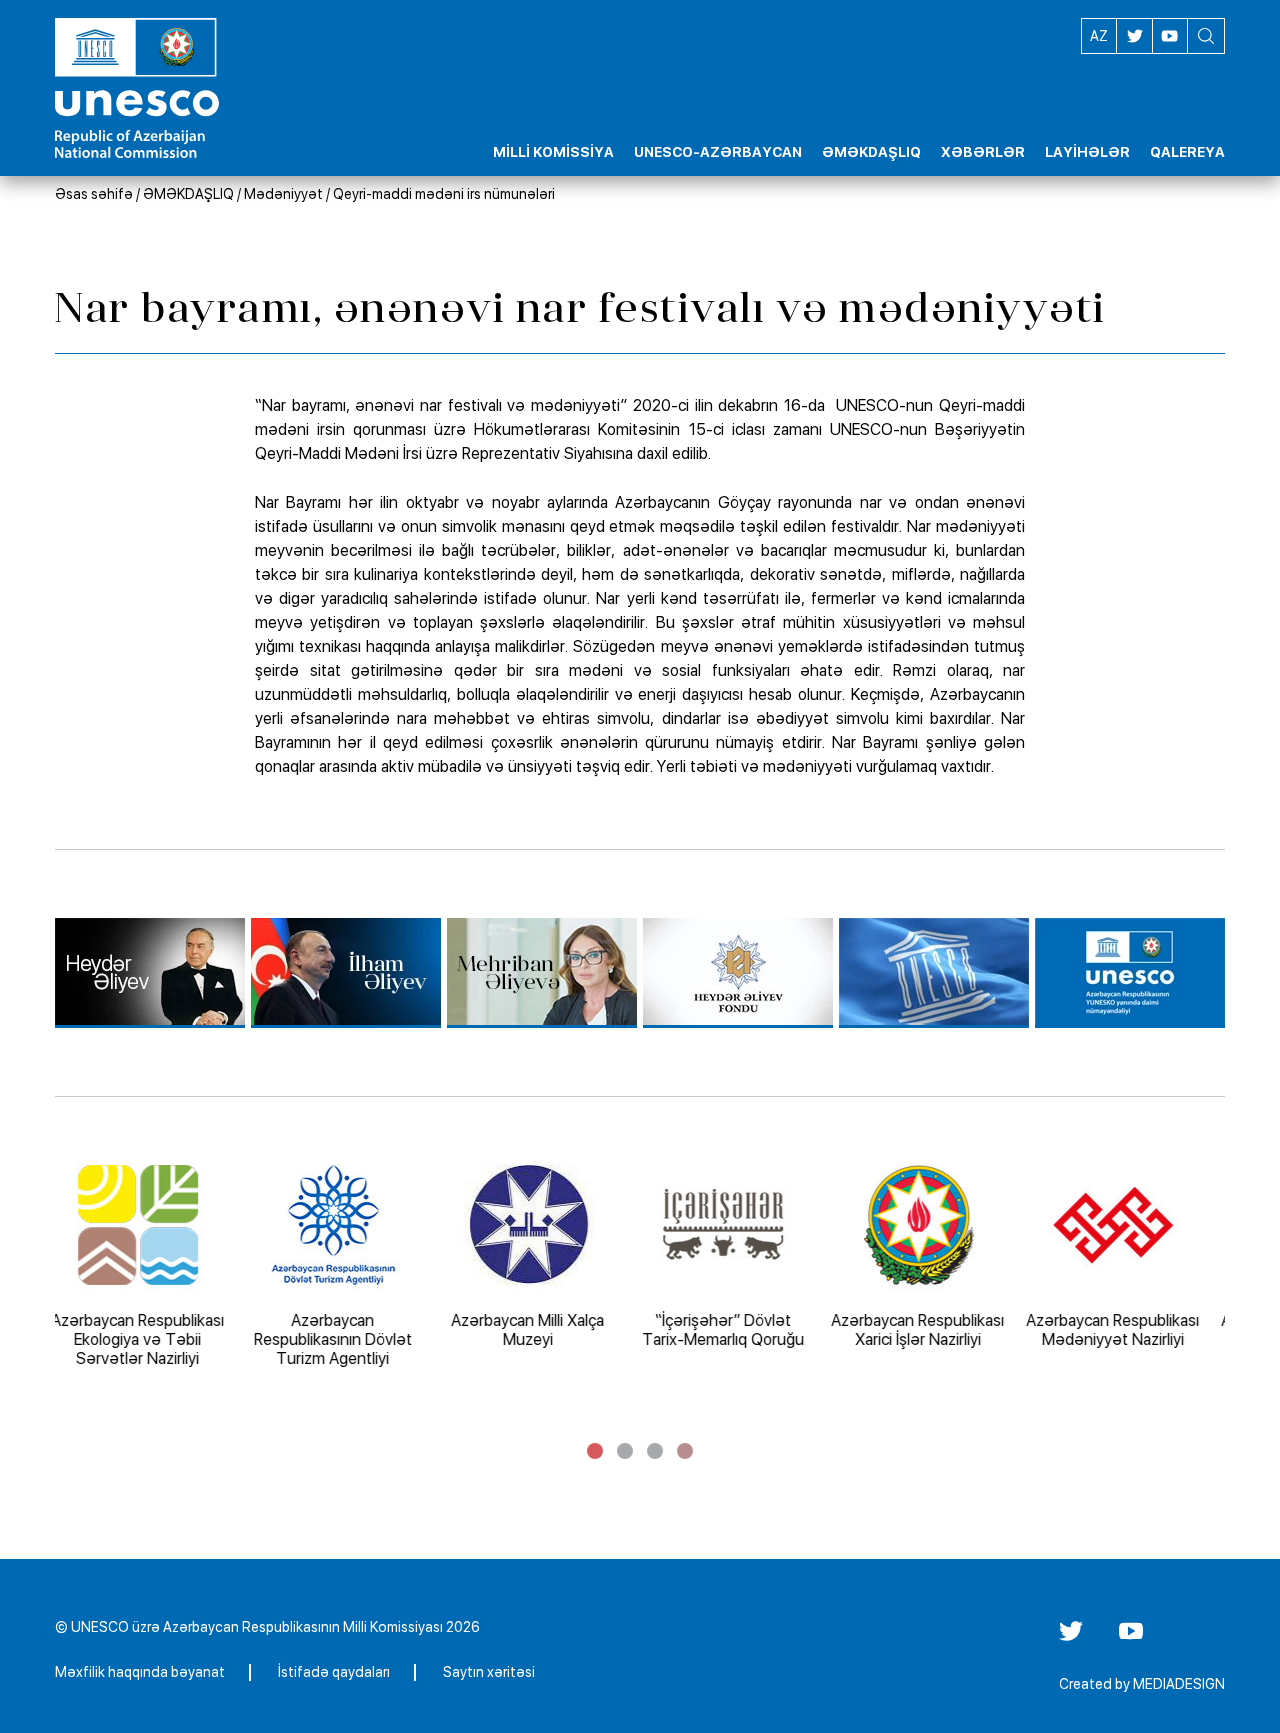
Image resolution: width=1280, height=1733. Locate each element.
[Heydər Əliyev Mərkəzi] (150, 973)
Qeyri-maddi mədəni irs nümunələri (444, 194)
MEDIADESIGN (1179, 1684)
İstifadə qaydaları (334, 1672)
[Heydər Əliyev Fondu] (738, 973)
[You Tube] (1131, 1638)
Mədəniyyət (283, 194)
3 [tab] (655, 1451)
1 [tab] (595, 1451)
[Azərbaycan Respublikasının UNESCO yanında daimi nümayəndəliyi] (1130, 973)
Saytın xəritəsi (489, 1672)
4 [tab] (685, 1451)
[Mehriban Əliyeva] (542, 973)
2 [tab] (625, 1451)
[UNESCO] (934, 973)
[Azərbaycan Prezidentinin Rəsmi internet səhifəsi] (346, 973)
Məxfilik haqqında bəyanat (140, 1672)
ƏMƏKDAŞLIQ (188, 194)
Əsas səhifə (94, 194)
